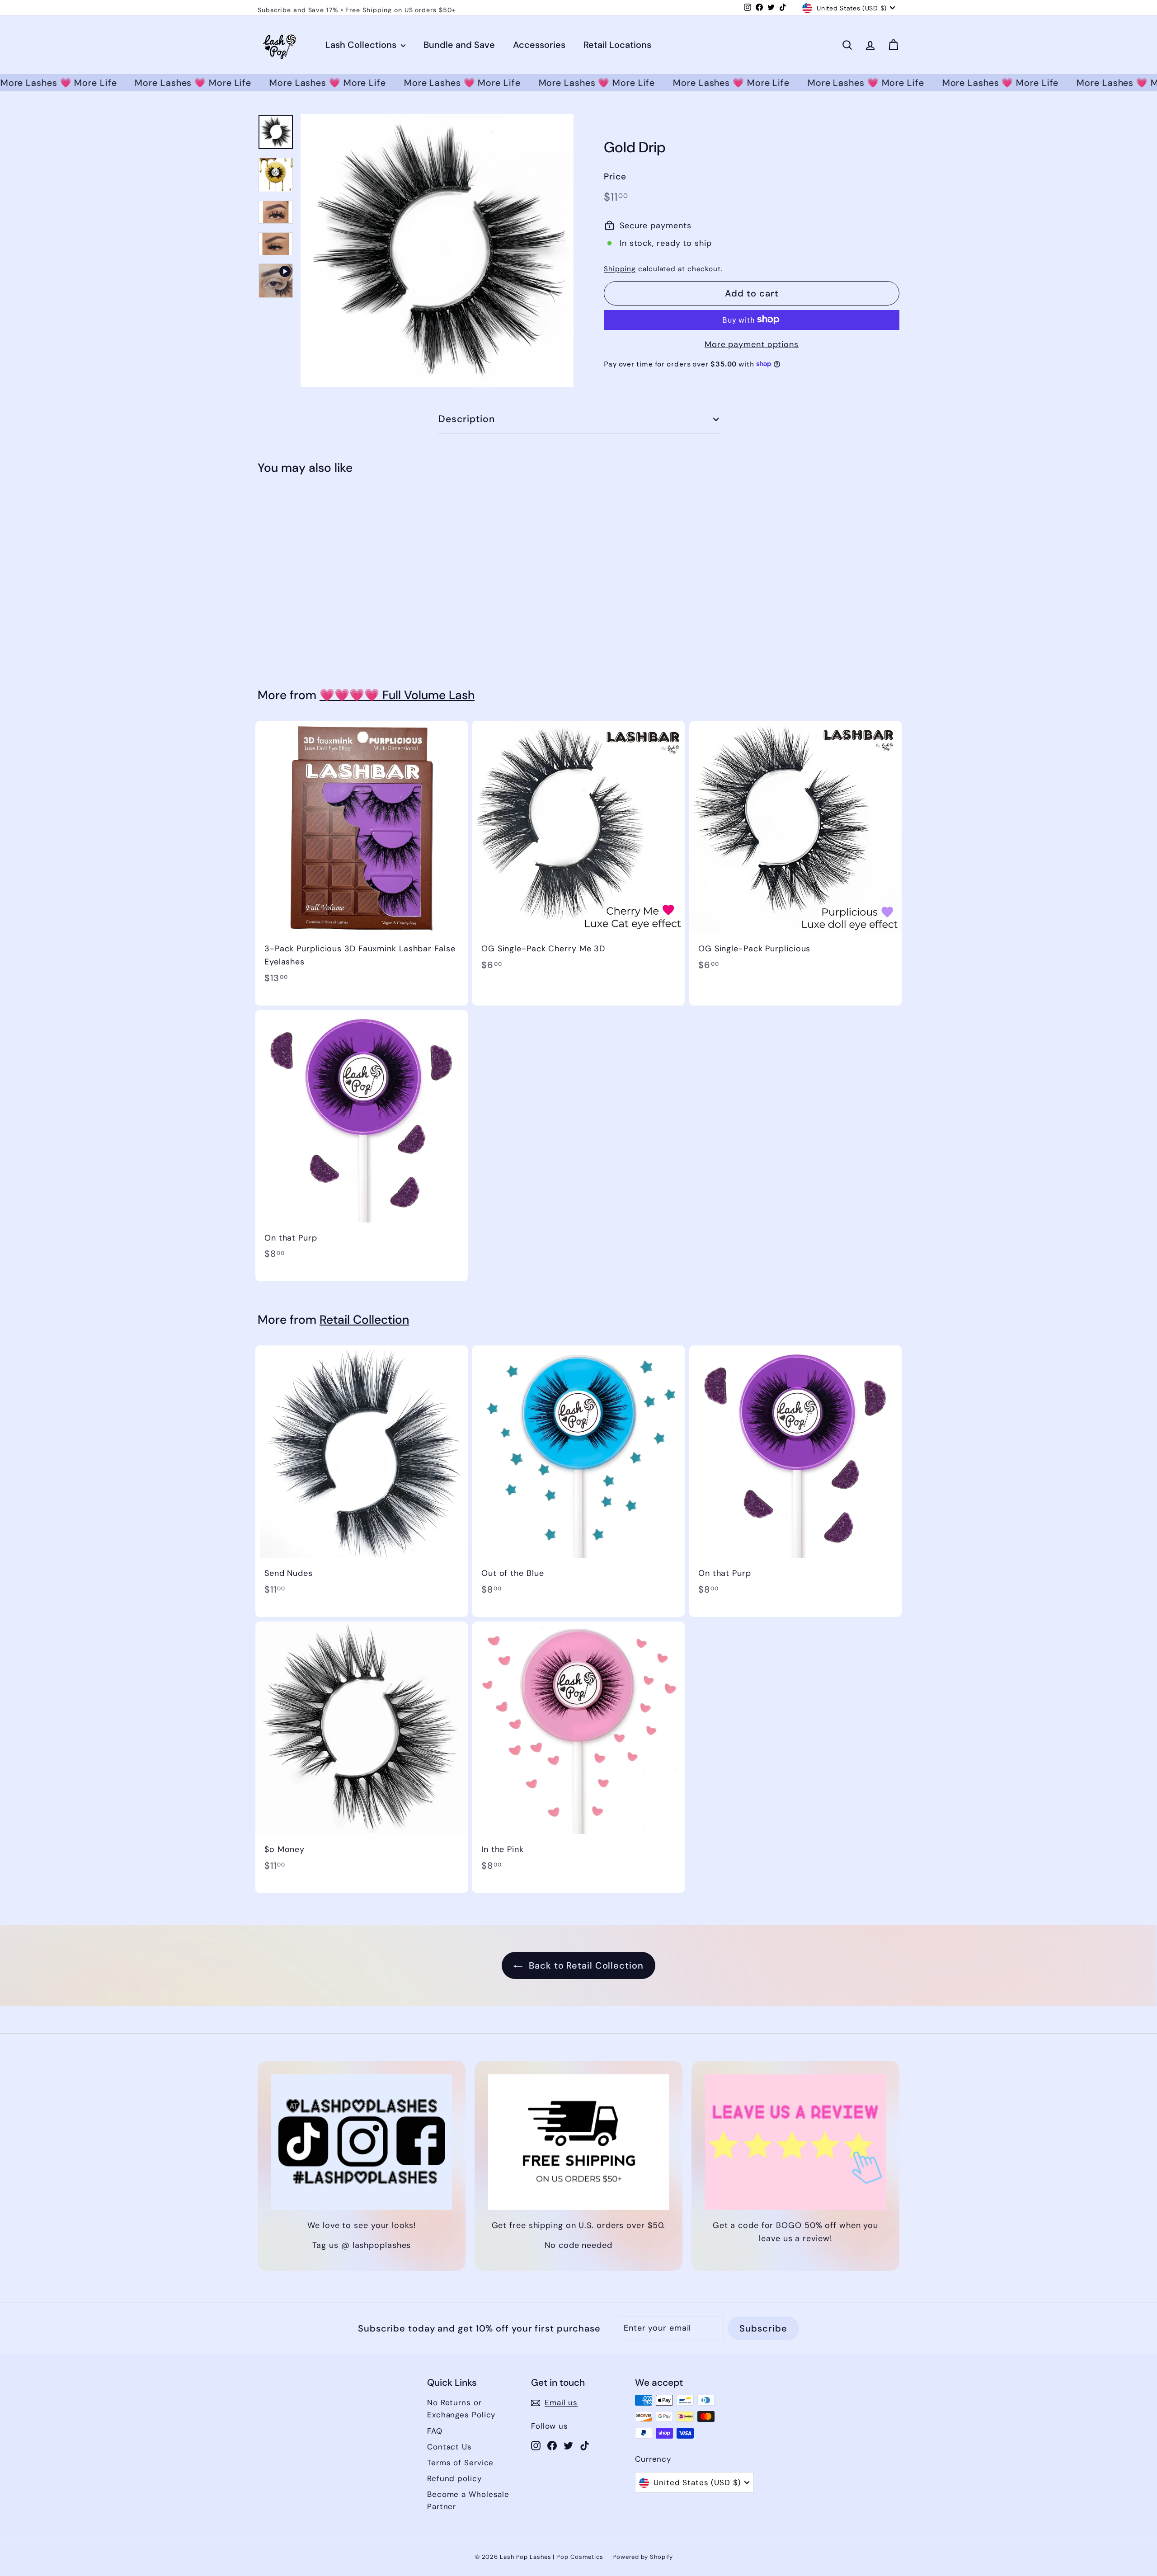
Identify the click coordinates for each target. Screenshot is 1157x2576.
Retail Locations (617, 45)
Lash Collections (362, 45)
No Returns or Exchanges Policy (461, 2409)
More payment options (752, 344)
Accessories (539, 45)
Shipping (620, 268)
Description (467, 419)
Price (615, 176)
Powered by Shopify (643, 2557)
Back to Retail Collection (585, 1965)
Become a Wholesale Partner (468, 2500)
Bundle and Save (459, 45)
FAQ (435, 2431)
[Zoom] (437, 250)
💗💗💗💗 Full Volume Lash (397, 695)
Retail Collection (364, 1320)
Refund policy (454, 2478)
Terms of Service (460, 2463)
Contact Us (449, 2447)
